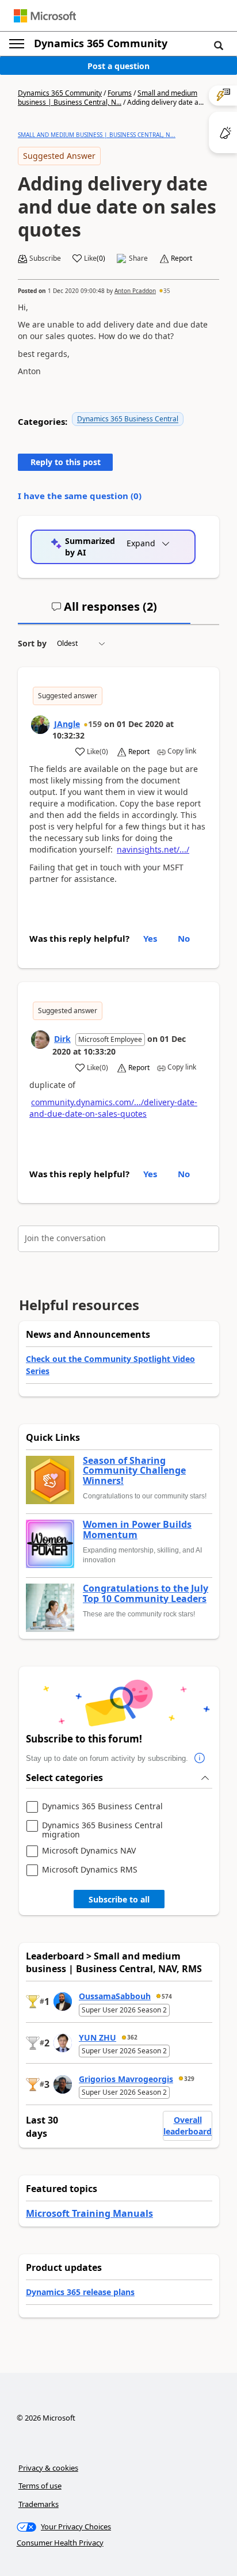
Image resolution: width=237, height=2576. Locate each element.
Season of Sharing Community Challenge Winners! (134, 1471)
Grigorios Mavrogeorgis (126, 2079)
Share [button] (138, 258)
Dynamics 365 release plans (80, 2292)
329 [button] (189, 2079)
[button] (219, 45)
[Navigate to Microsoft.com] (45, 16)
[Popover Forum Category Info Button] (200, 1759)
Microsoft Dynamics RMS (90, 1870)
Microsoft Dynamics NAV (89, 1851)
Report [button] (181, 258)
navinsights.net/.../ (153, 849)
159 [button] (95, 724)
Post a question (118, 66)
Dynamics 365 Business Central (128, 419)
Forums (120, 93)
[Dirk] (40, 1040)
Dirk (62, 1039)
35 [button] (167, 291)
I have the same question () (80, 496)
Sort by (32, 643)
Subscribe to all (119, 1899)
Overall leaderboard (188, 2126)
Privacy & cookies (48, 2468)
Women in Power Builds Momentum (137, 1530)
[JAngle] (40, 725)
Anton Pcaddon (135, 291)
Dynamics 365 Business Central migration (102, 1830)
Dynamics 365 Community (101, 43)
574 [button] (167, 1996)
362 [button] (132, 2037)
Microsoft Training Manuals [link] (89, 2213)
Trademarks (39, 2504)
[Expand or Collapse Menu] (17, 44)
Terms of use (40, 2486)
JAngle (67, 724)
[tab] (104, 611)
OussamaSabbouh (115, 1996)
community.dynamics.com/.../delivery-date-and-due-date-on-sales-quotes (113, 1108)
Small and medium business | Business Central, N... (108, 98)
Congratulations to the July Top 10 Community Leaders (146, 1594)
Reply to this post (66, 462)
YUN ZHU (98, 2037)
